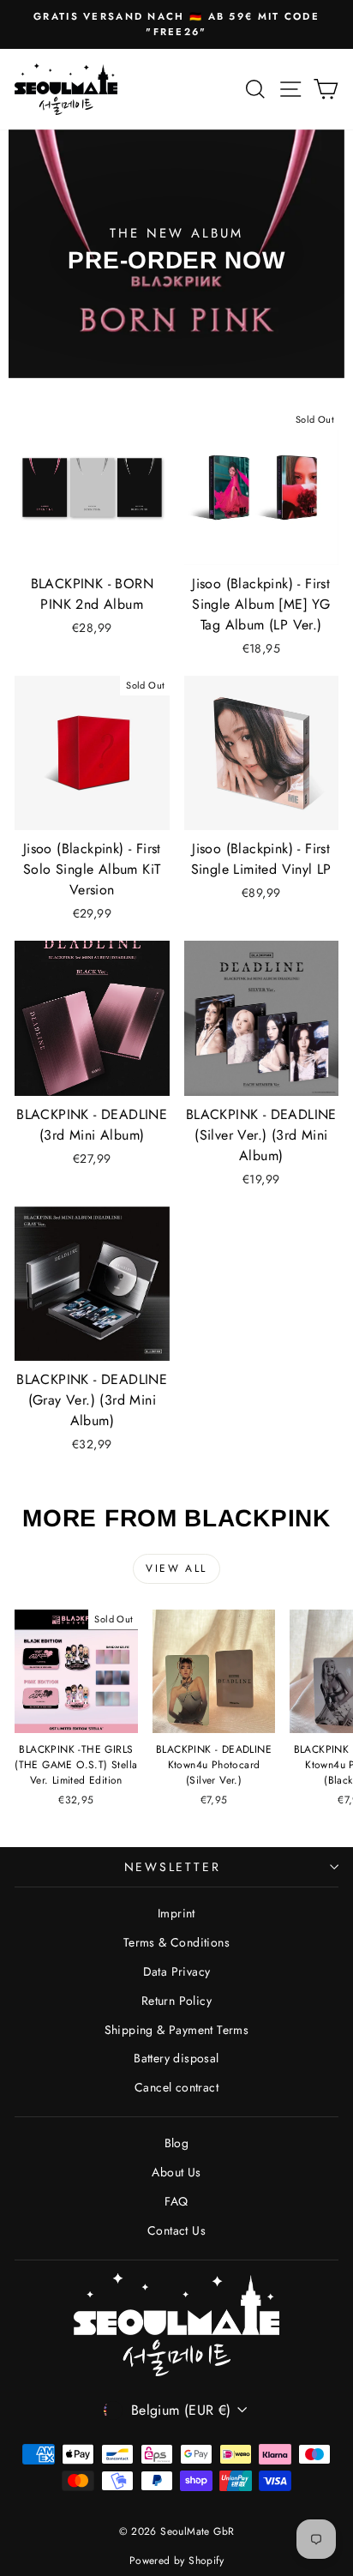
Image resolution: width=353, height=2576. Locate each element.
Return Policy (176, 2001)
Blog (177, 2143)
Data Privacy (177, 1971)
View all (176, 1568)
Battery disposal (176, 2058)
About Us (176, 2172)
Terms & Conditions (176, 1942)
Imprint (176, 1913)
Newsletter (173, 1867)
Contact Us (176, 2230)
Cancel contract (176, 2087)
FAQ (176, 2201)
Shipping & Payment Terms (177, 2030)
